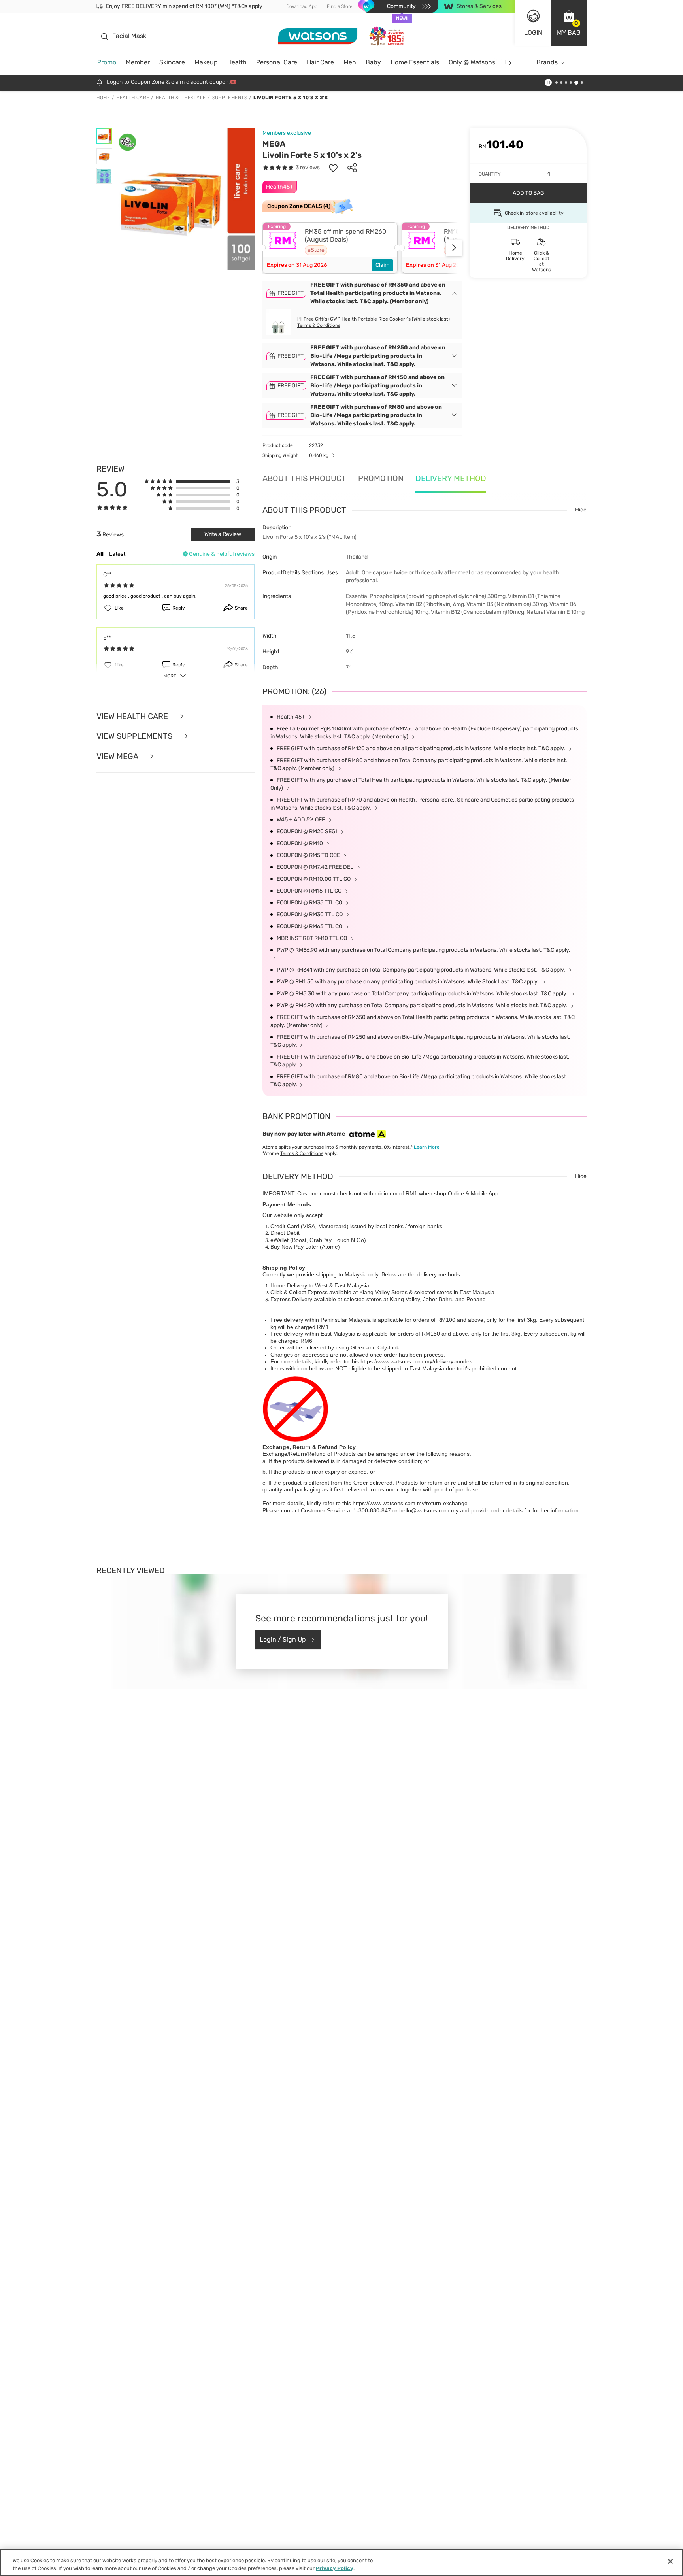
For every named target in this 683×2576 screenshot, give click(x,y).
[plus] (572, 174)
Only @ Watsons (472, 62)
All (100, 554)
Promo (107, 62)
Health (237, 62)
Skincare (172, 62)
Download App (302, 6)
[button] (569, 23)
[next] (510, 63)
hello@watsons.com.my (429, 1510)
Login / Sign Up (283, 1639)
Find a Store (340, 6)
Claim (382, 265)
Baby (373, 62)
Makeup (206, 62)
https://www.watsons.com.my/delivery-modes (416, 1361)
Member (138, 62)
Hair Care (320, 62)
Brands (547, 62)
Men (350, 62)
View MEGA (118, 756)
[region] (341, 2562)
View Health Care (133, 716)
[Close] (670, 2561)
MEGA (274, 144)
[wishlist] (333, 168)
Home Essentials (415, 62)
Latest (117, 554)
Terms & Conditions (319, 325)
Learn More (427, 1147)
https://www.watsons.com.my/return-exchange (410, 1503)
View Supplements (135, 736)
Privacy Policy (335, 2568)
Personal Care (277, 62)
